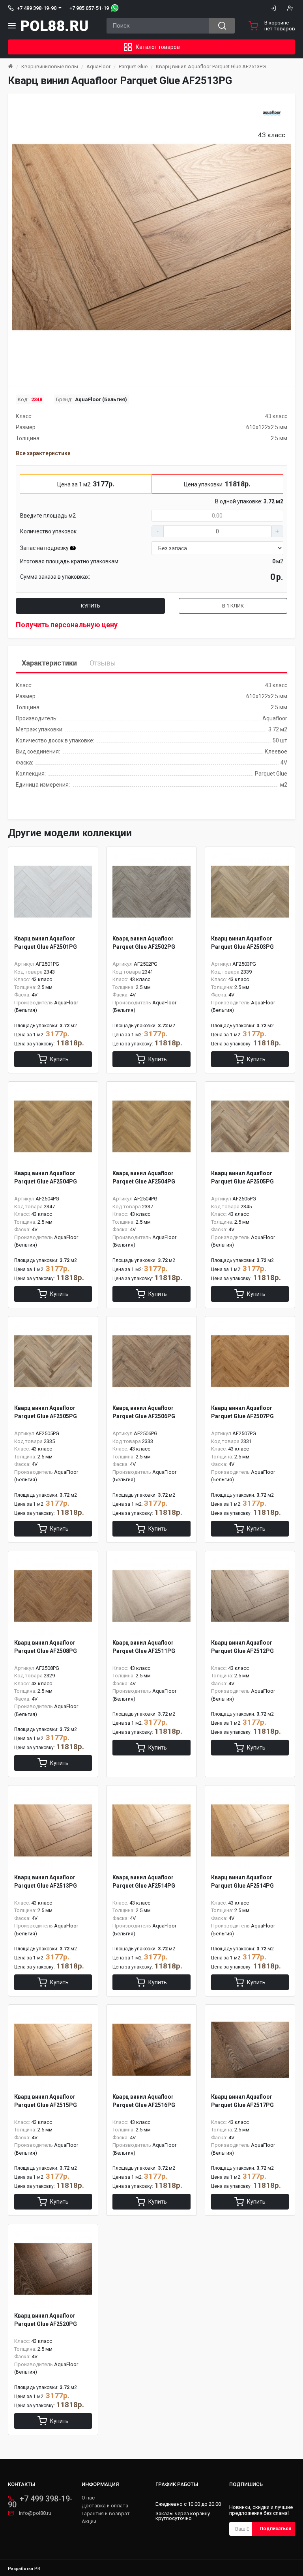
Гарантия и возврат (106, 2514)
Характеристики (49, 663)
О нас (88, 2498)
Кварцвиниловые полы (50, 66)
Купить (91, 606)
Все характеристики (43, 453)
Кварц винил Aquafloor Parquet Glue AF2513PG (211, 66)
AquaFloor (98, 66)
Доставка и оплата (105, 2506)
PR (37, 2569)
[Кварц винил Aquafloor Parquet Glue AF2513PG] (151, 237)
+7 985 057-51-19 (89, 8)
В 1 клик (233, 606)
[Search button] (222, 26)
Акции (89, 2522)
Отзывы (103, 663)
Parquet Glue (133, 66)
